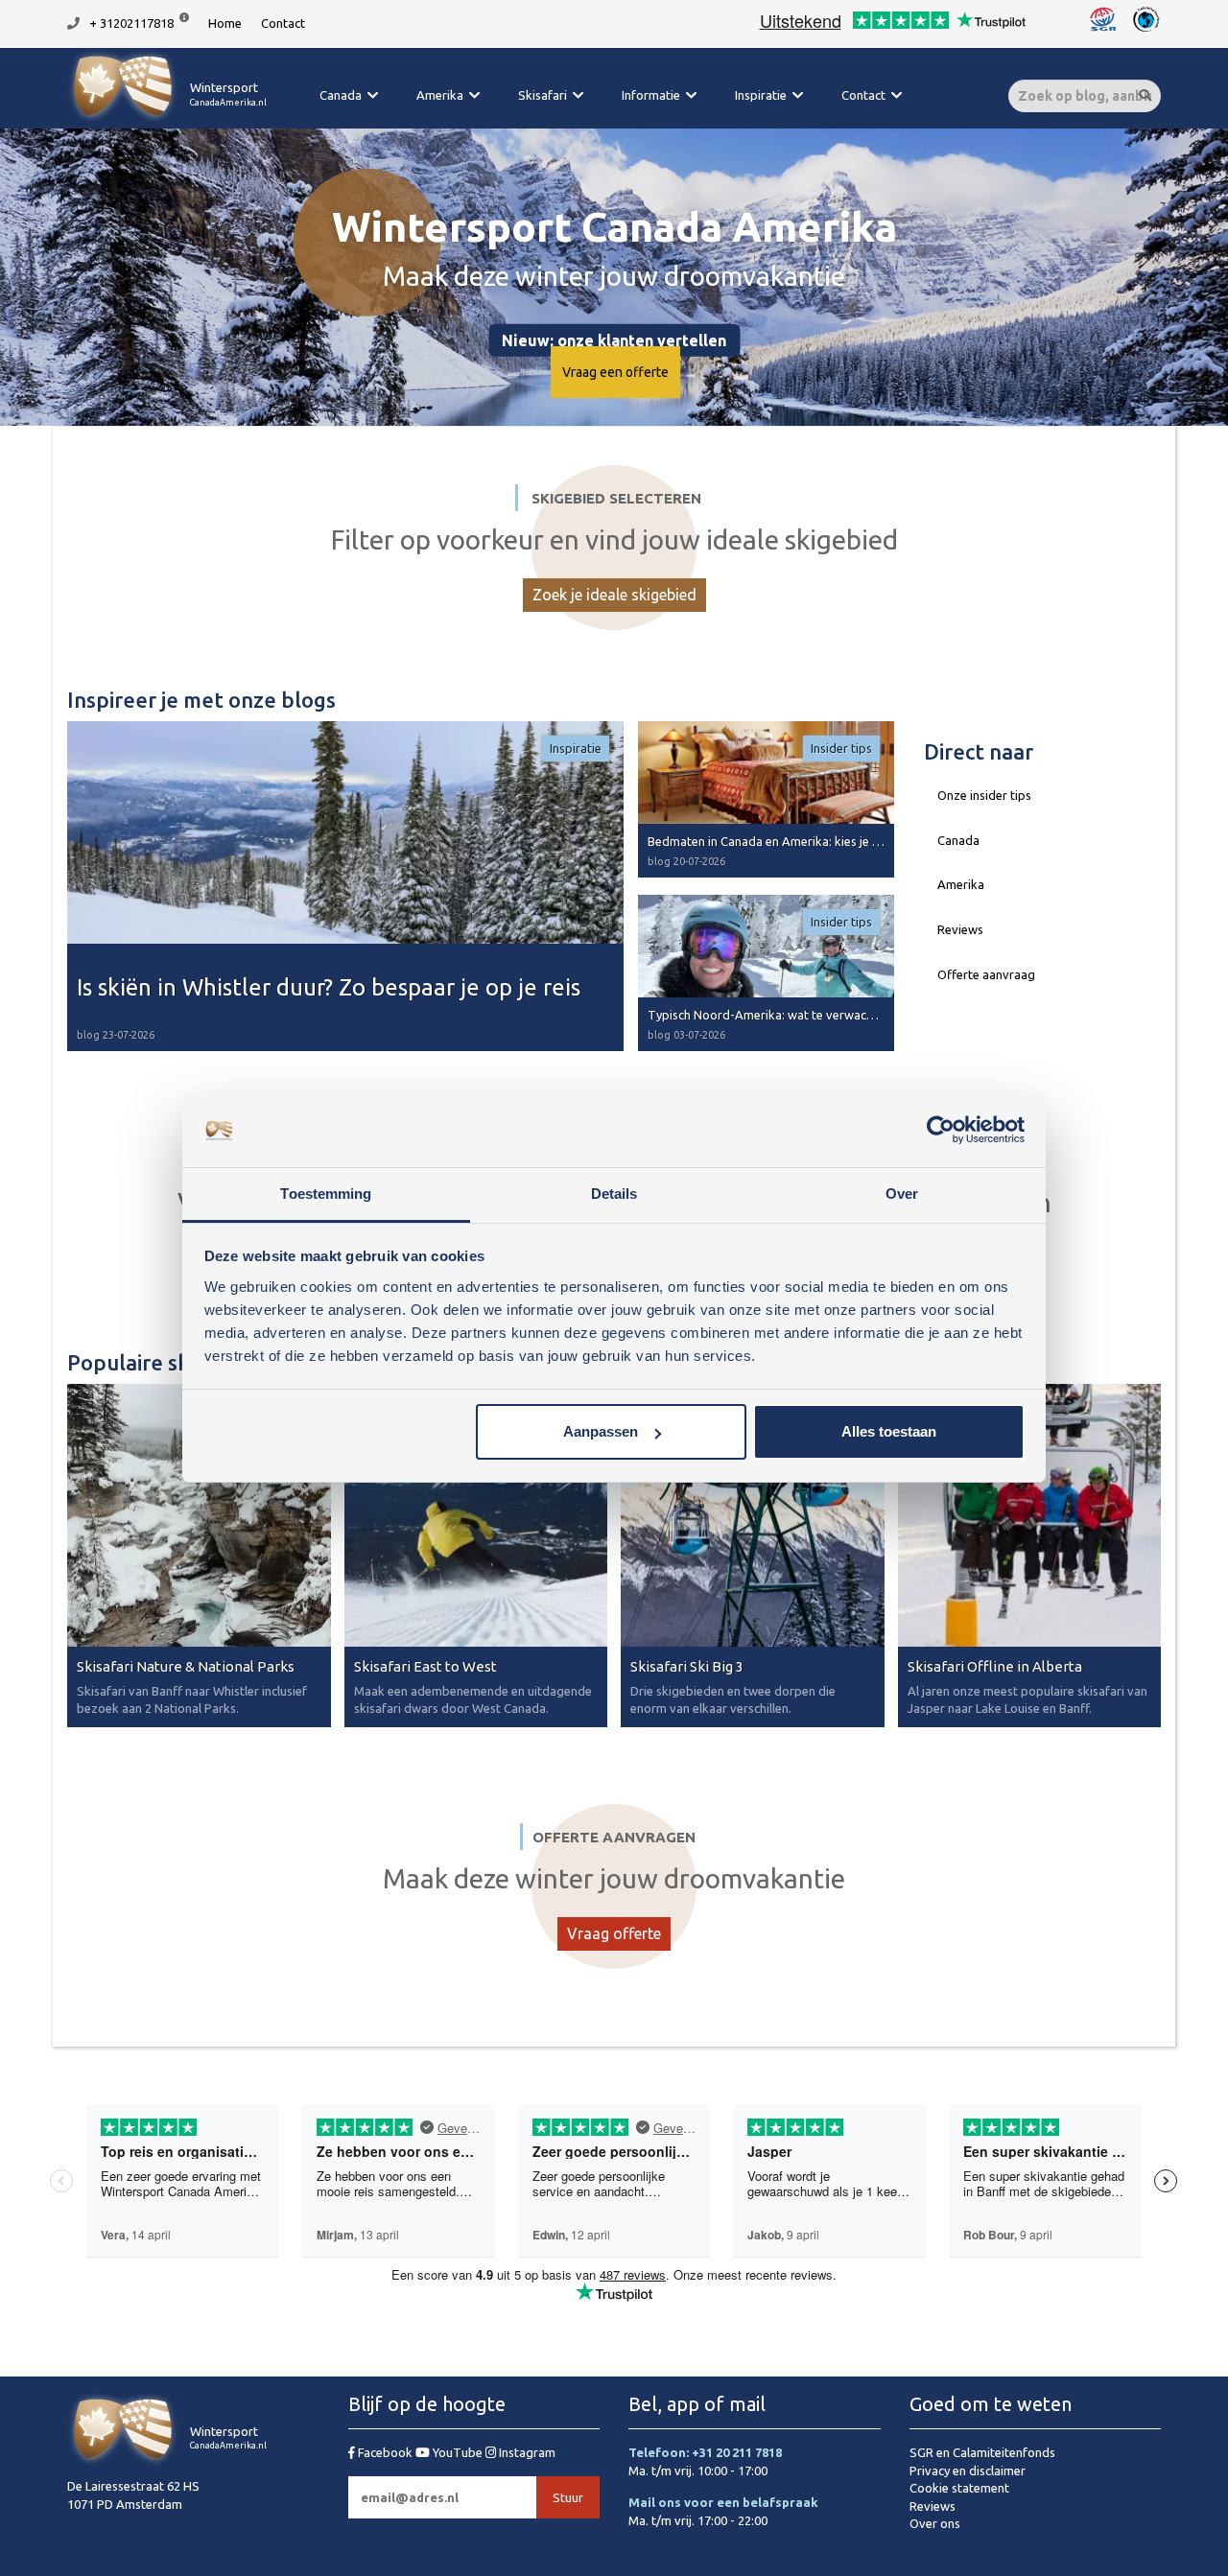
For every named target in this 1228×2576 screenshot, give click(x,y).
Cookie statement (959, 2488)
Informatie (651, 95)
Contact (283, 23)
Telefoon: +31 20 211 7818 (705, 2452)
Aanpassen (601, 1431)
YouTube (458, 2452)
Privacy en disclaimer (968, 2471)
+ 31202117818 (131, 23)
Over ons (935, 2523)
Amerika (440, 95)
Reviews (960, 929)
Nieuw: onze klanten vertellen (614, 340)
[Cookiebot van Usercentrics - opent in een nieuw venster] (941, 1131)
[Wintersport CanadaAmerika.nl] (167, 120)
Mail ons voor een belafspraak (723, 2502)
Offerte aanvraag (986, 974)
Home (225, 23)
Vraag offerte (614, 1933)
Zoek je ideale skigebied (614, 595)
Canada (341, 95)
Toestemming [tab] (326, 1194)
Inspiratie (761, 95)
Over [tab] (902, 1194)
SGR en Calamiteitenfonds (982, 2452)
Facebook (385, 2452)
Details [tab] (614, 1194)
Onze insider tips (984, 795)
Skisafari (543, 95)
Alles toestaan (889, 1431)
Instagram (526, 2452)
